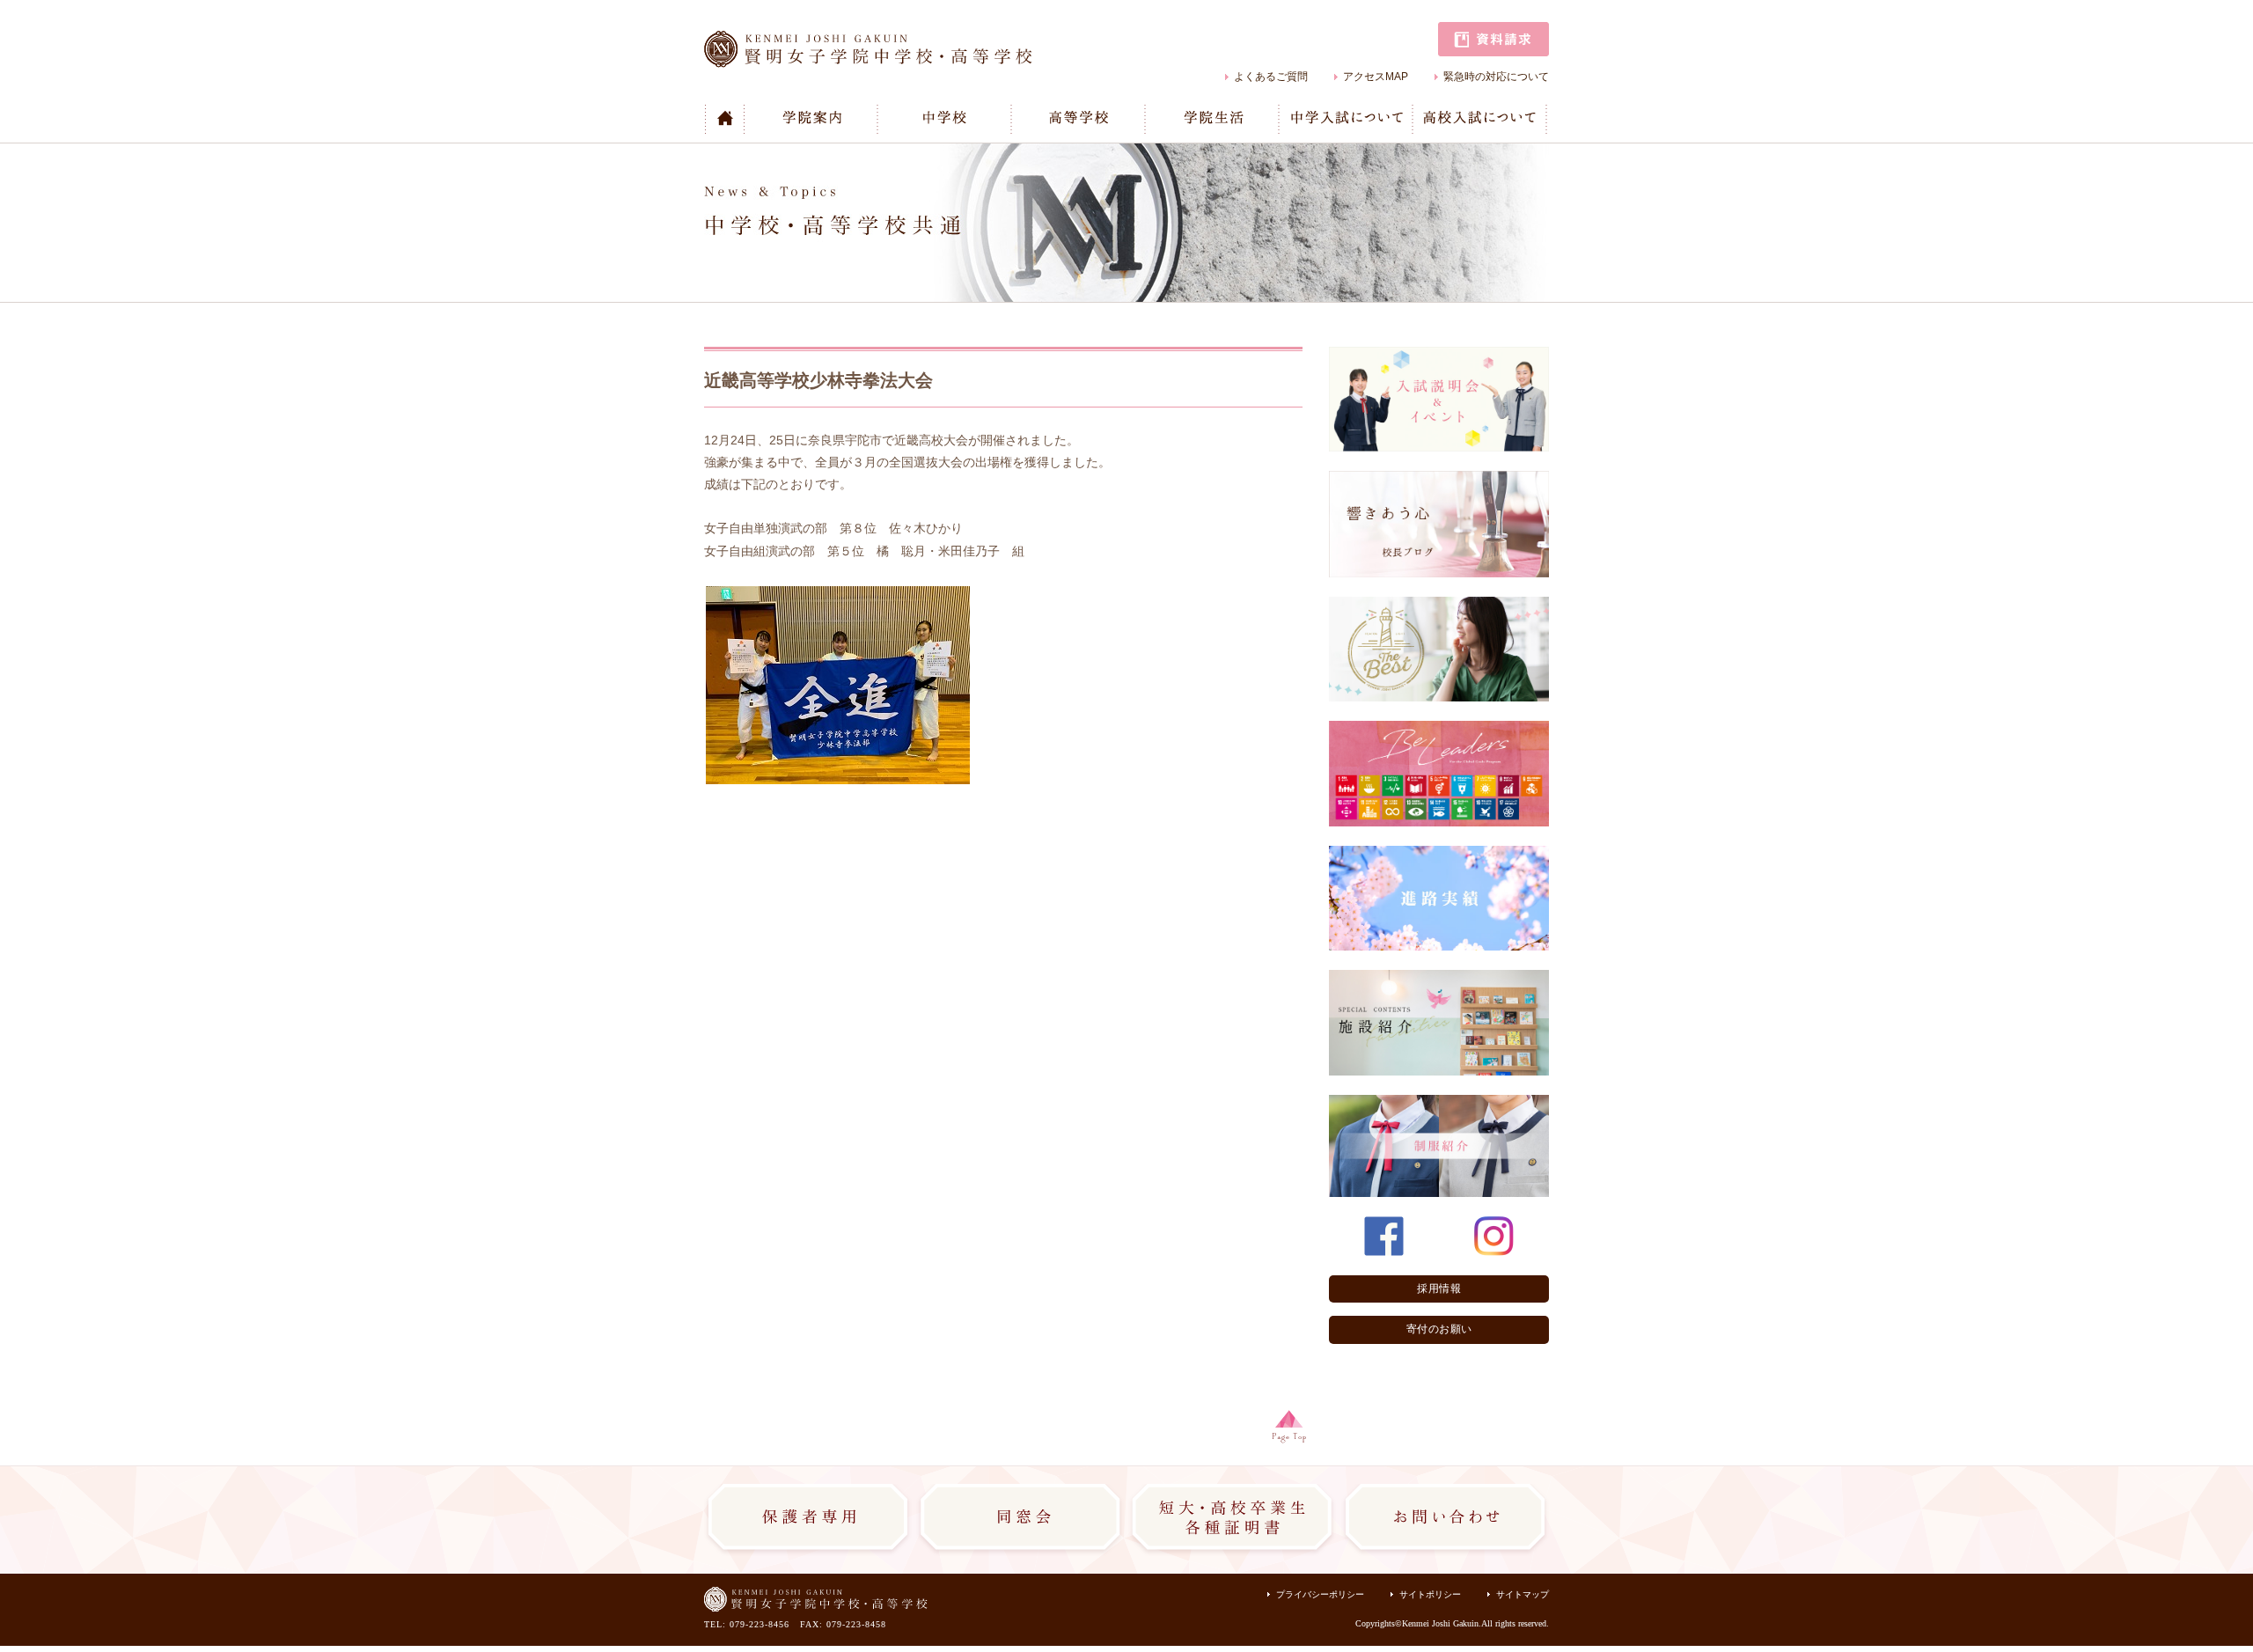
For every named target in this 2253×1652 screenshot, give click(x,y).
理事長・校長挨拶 (801, 142)
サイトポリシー (1430, 1594)
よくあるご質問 (1271, 77)
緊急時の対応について (1496, 77)
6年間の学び (922, 142)
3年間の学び (1056, 142)
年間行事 (1181, 142)
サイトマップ (1523, 1594)
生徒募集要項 (1325, 142)
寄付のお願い (1439, 1329)
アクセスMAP (1376, 77)
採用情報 (1439, 1289)
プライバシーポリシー (1320, 1594)
